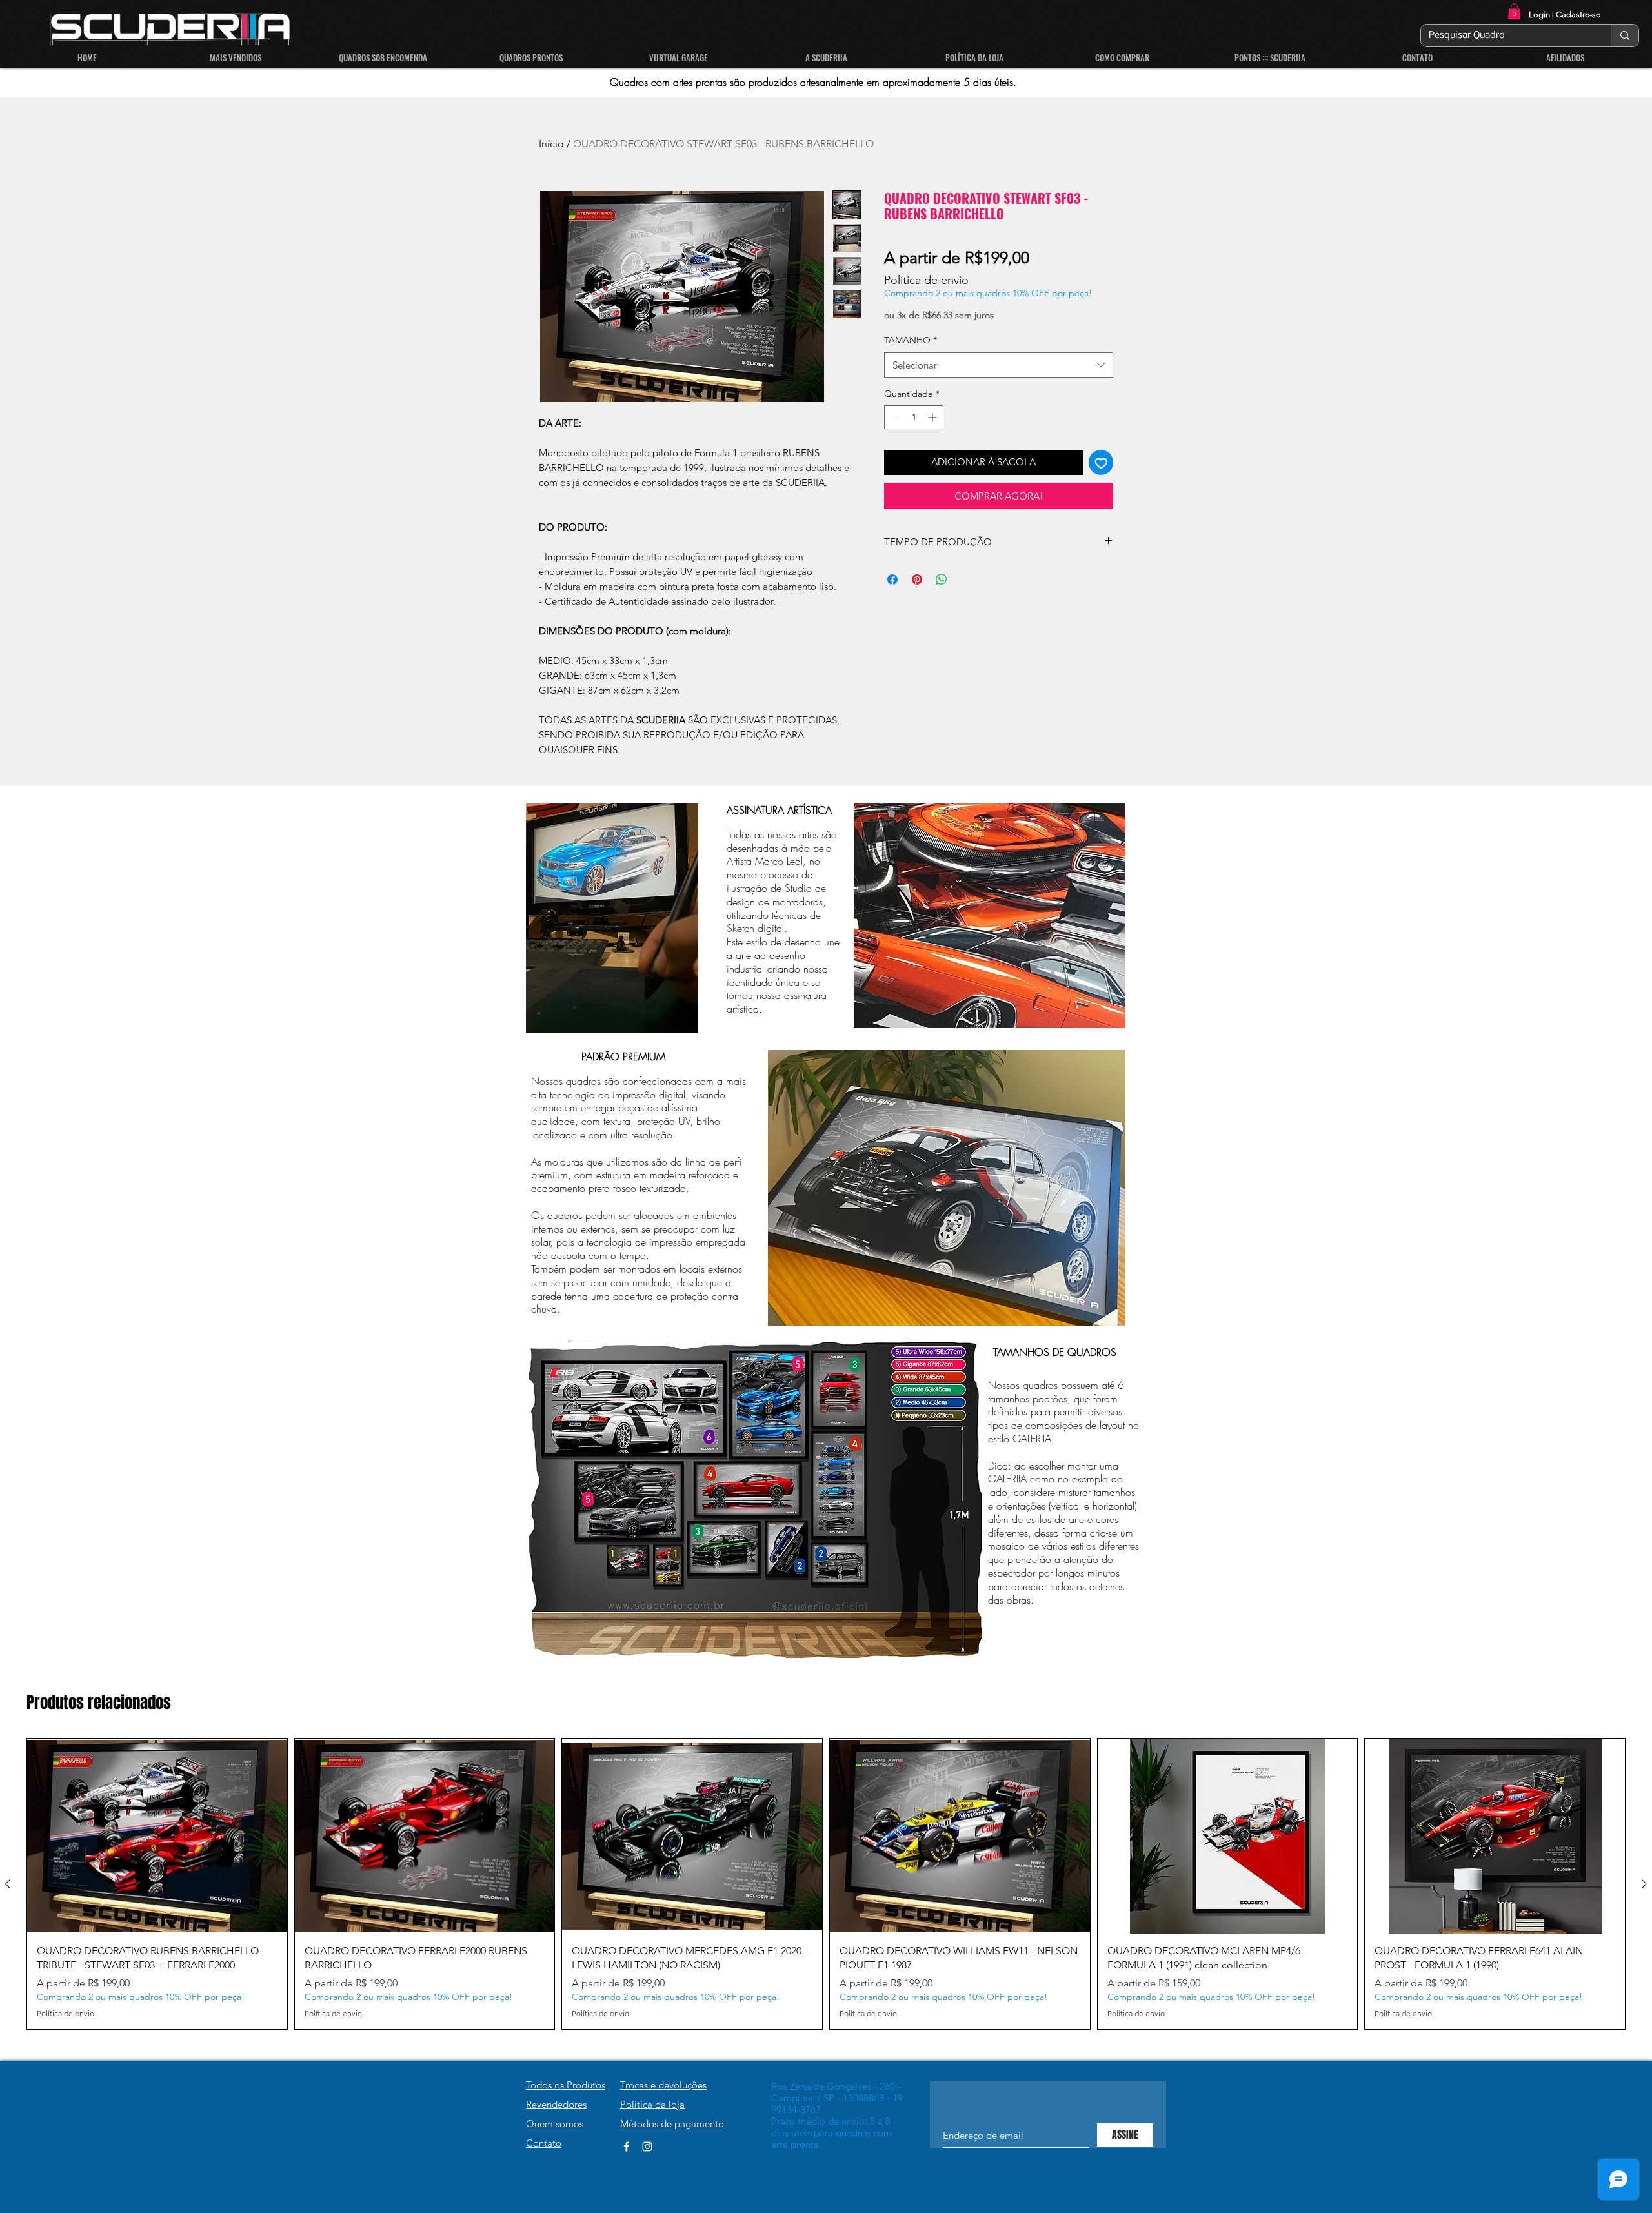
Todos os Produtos (566, 2085)
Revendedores (556, 2104)
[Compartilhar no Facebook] (892, 580)
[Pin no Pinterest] (917, 580)
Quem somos (555, 2124)
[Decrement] (894, 417)
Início (551, 144)
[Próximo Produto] (1644, 1884)
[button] (1514, 11)
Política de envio (926, 280)
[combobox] (999, 365)
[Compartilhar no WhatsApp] (942, 580)
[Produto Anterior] (8, 1884)
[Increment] (933, 417)
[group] (826, 1884)
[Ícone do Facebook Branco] (627, 2147)
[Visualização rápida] (157, 1836)
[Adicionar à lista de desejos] (1101, 462)
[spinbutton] (914, 417)
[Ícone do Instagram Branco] (647, 2147)
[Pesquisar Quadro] (1625, 35)
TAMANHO (911, 340)
